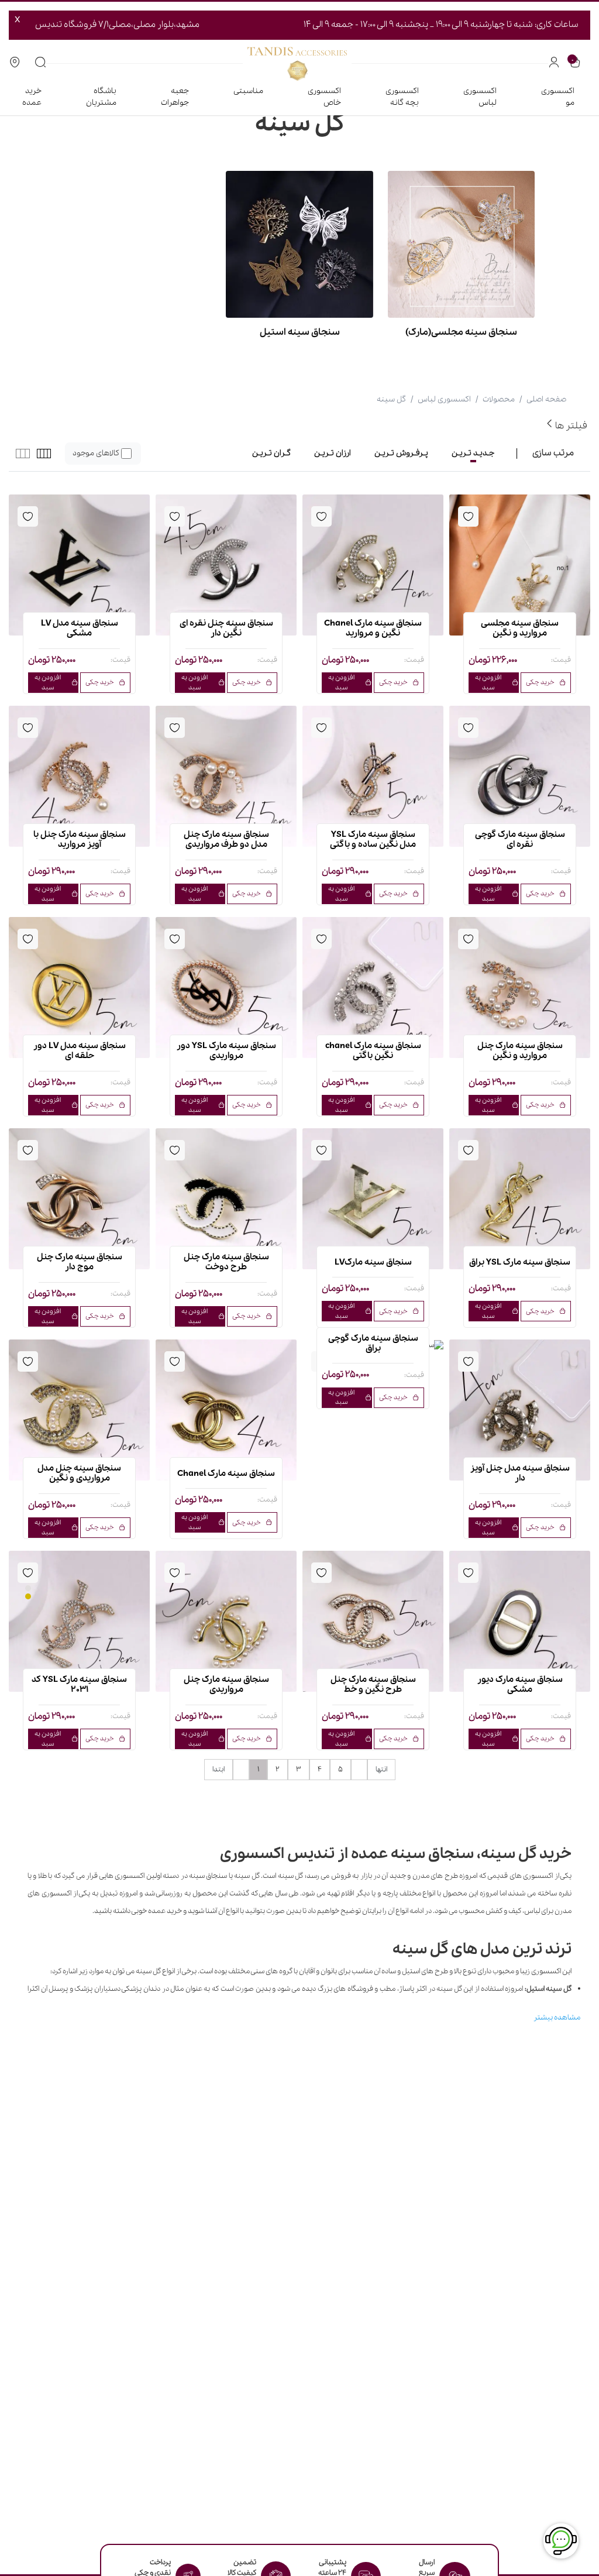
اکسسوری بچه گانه (402, 97)
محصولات (499, 399)
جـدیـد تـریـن (473, 453)
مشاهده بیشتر (557, 2017)
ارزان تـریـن (333, 453)
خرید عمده (32, 97)
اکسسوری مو (558, 97)
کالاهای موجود (96, 453)
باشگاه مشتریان (101, 97)
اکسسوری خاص (324, 97)
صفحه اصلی (546, 399)
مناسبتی (248, 91)
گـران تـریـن (271, 453)
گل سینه (391, 399)
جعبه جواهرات (175, 97)
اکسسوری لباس (480, 97)
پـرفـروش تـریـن (401, 453)
